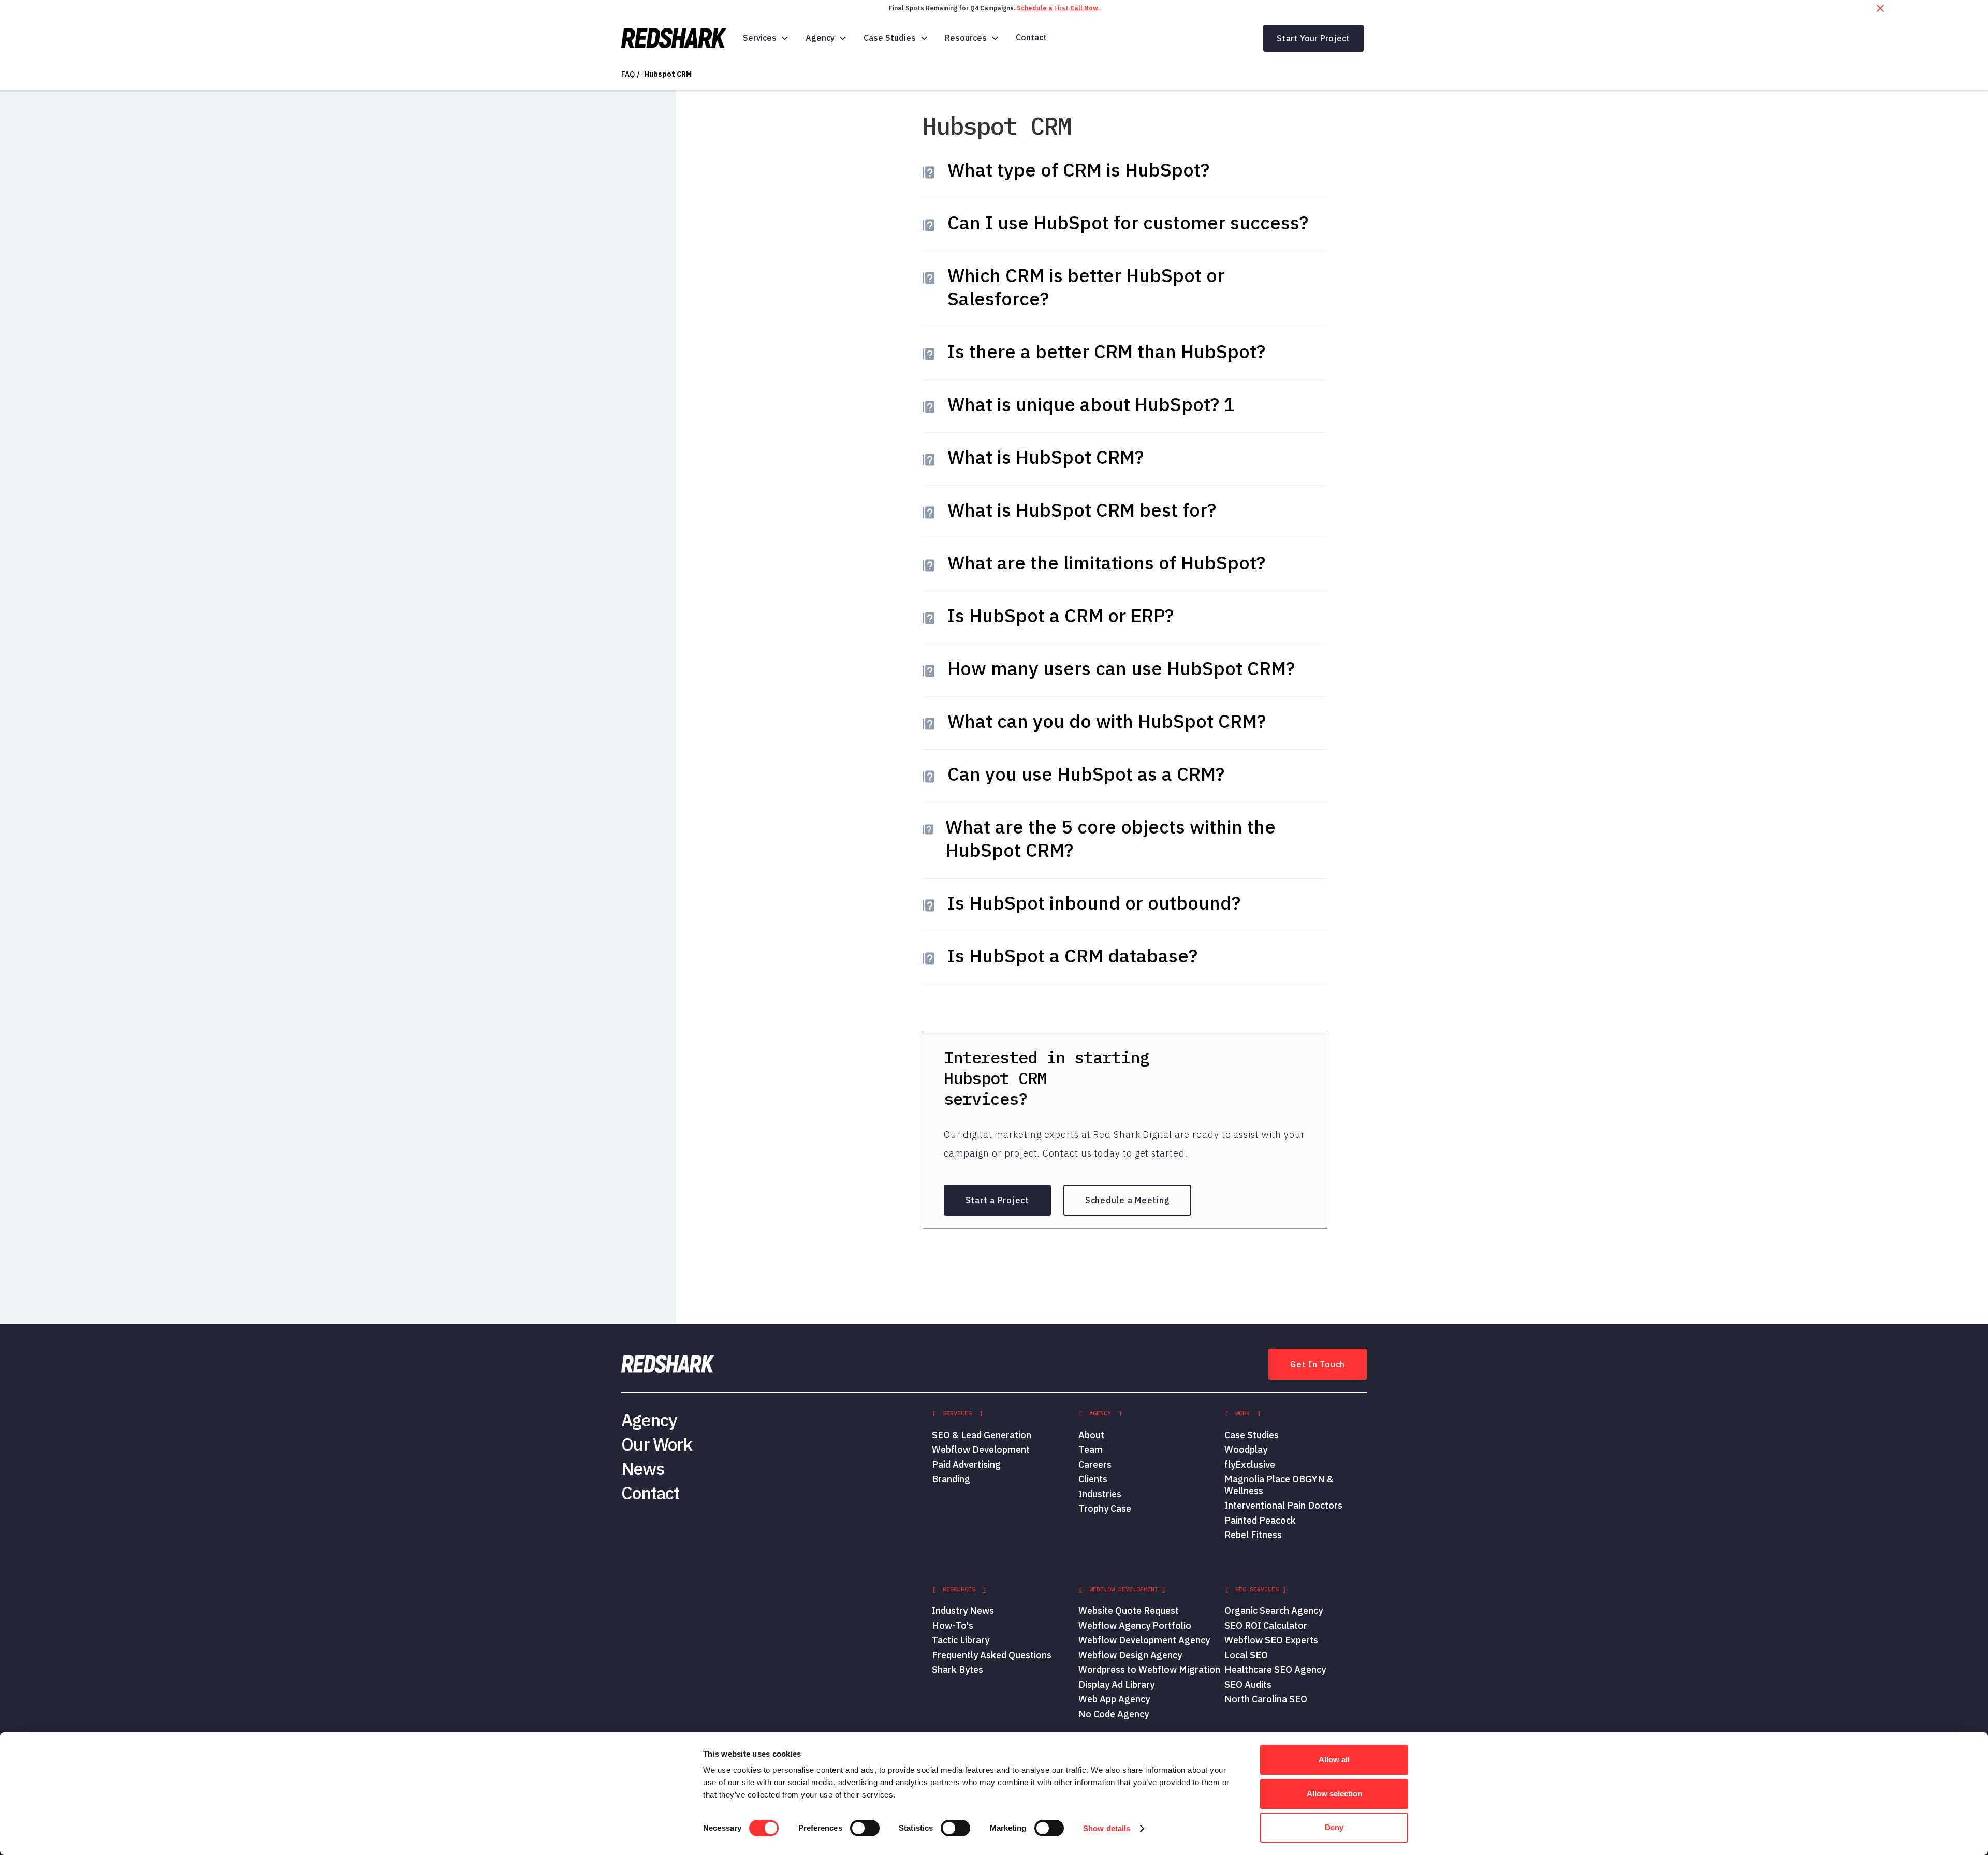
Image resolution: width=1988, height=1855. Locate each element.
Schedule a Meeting (1128, 1200)
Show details (1107, 1828)
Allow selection (1334, 1794)
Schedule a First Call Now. (1058, 8)
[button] (766, 38)
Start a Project (997, 1200)
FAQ (628, 74)
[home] (674, 38)
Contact (1031, 37)
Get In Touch (1318, 1364)
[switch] (865, 1828)
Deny (1334, 1827)
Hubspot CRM (668, 74)
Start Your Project (1313, 38)
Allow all (1334, 1759)
